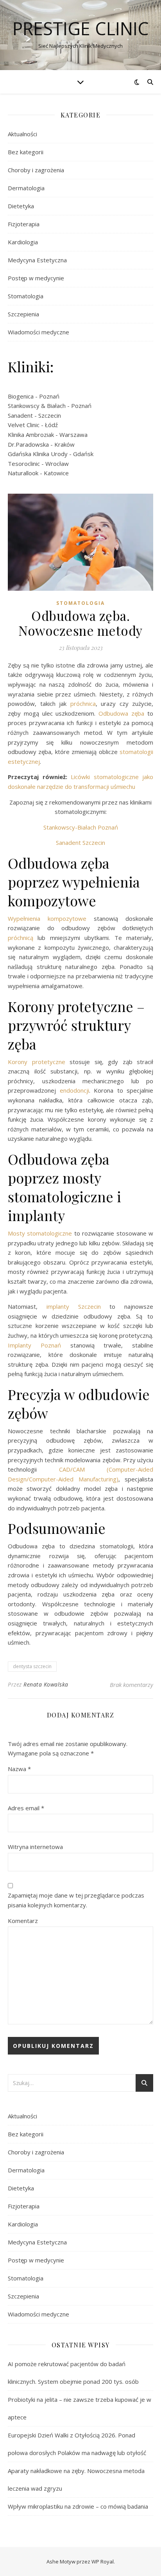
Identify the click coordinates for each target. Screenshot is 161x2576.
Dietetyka (21, 206)
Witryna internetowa (35, 1847)
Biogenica (21, 396)
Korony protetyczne (39, 1062)
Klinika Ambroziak (31, 435)
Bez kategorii (26, 152)
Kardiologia (23, 242)
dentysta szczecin (32, 1666)
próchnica (83, 704)
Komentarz (23, 1921)
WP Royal (103, 2562)
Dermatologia (26, 188)
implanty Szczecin (74, 1306)
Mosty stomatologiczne (40, 1233)
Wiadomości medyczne (38, 332)
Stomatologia (26, 296)
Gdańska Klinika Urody (38, 454)
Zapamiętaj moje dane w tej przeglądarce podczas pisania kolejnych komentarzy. (76, 1900)
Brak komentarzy (131, 1685)
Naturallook (23, 473)
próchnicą (23, 938)
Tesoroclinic (24, 464)
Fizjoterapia (24, 224)
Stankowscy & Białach (37, 406)
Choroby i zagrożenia (36, 170)
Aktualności (22, 134)
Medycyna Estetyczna (37, 260)
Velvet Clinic (24, 425)
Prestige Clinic (81, 28)
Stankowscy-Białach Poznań (81, 827)
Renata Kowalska (46, 1684)
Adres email (26, 1808)
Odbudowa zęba (121, 713)
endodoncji (74, 1090)
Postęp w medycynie (36, 278)
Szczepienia (23, 314)
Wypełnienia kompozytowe (47, 918)
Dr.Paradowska (28, 444)
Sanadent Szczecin (80, 842)
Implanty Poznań (34, 1345)
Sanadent (20, 415)
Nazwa (19, 1769)
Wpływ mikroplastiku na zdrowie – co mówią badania (78, 2506)
